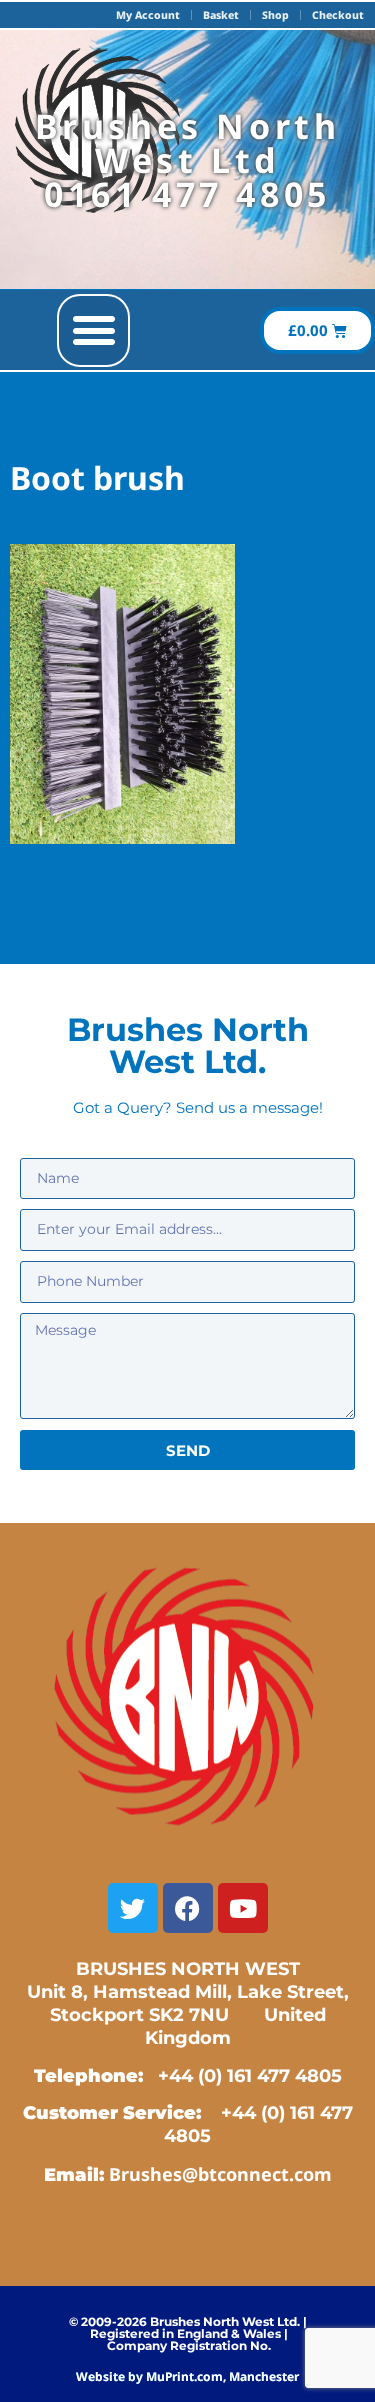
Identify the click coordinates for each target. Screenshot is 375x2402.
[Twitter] (133, 1908)
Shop (275, 15)
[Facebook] (188, 1908)
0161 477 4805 (187, 194)
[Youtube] (243, 1908)
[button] (93, 330)
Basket (221, 15)
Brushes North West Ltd (188, 143)
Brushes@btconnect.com (220, 2174)
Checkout (338, 15)
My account (148, 15)
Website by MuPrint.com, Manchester (187, 2376)
